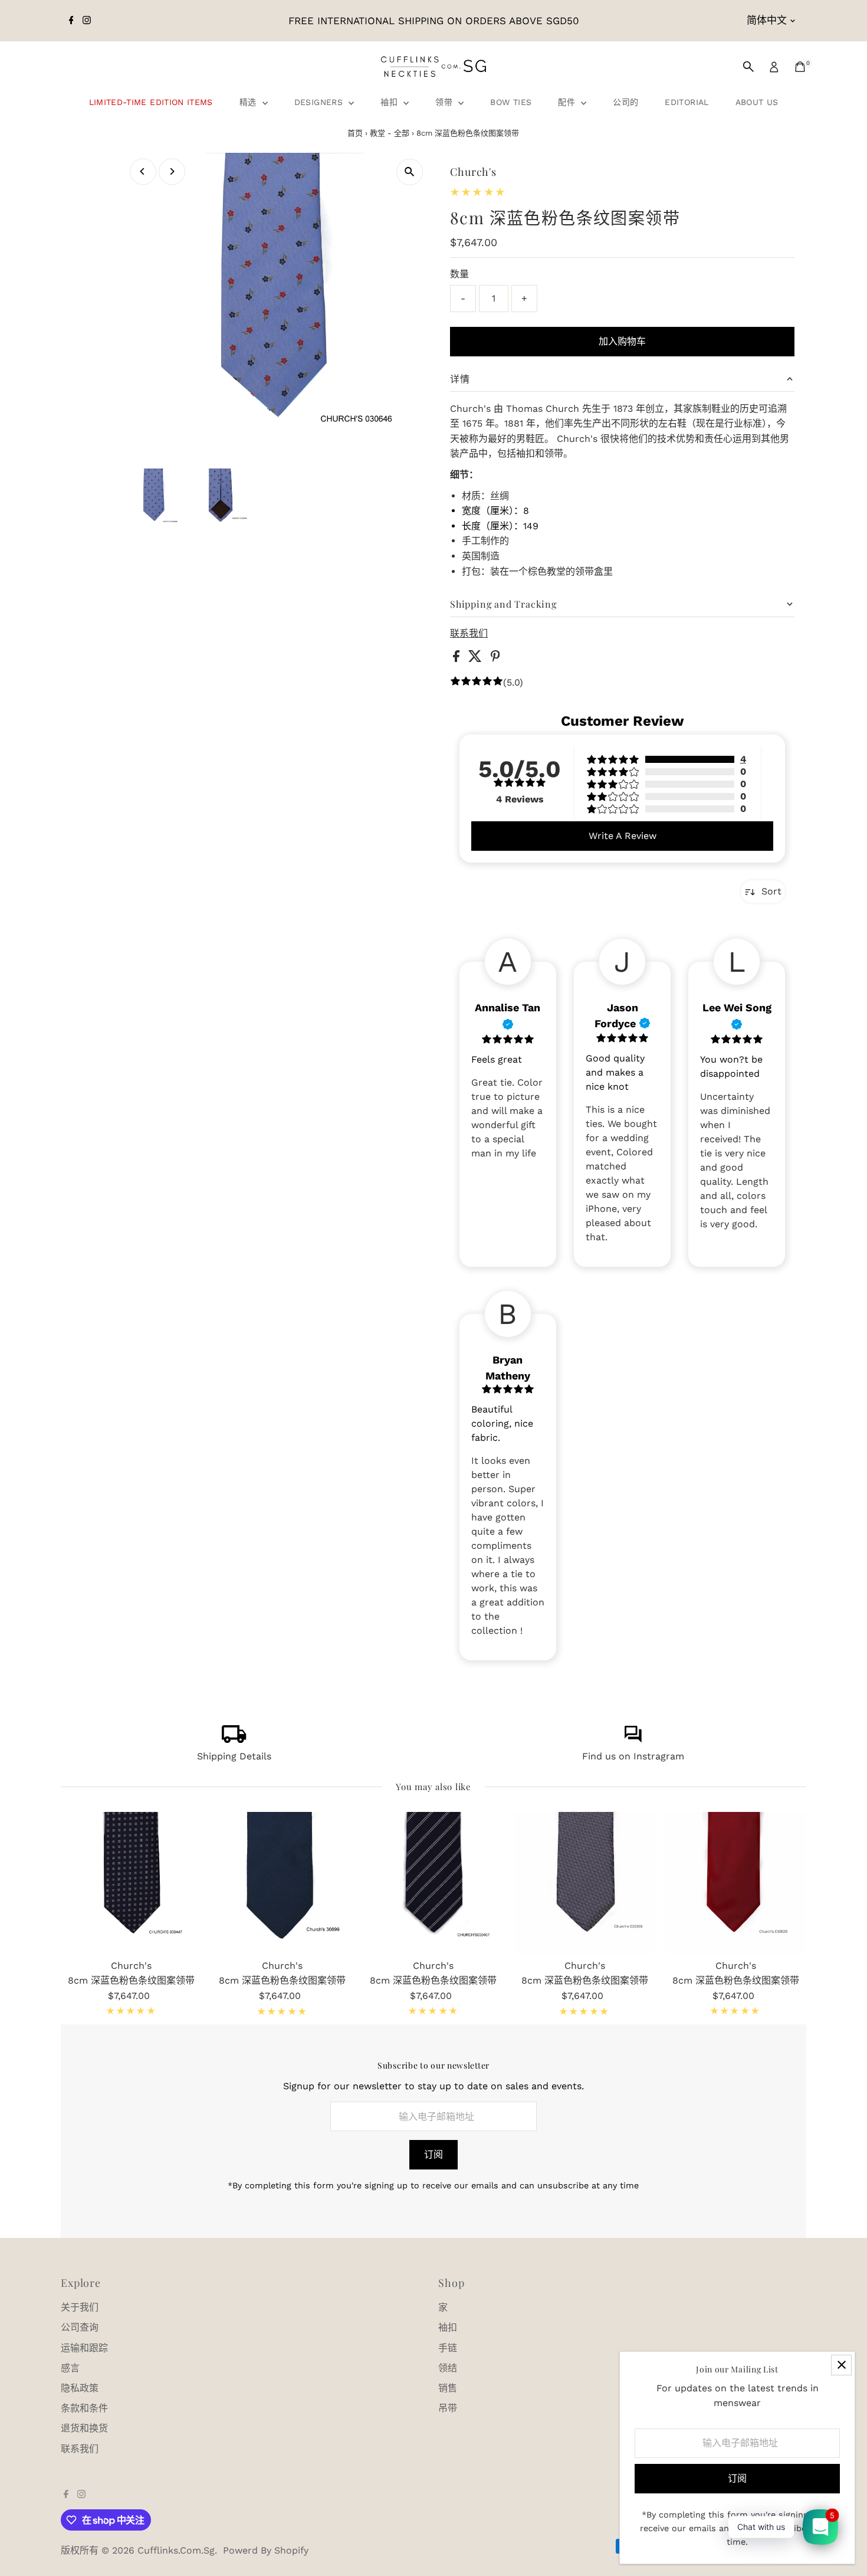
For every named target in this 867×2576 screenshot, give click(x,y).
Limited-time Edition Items (151, 102)
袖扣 (390, 102)
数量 (459, 274)
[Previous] (143, 171)
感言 (70, 2368)
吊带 (448, 2408)
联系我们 (469, 634)
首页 (355, 133)
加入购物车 (622, 341)
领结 (448, 2368)
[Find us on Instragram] (633, 1740)
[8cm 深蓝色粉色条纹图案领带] (132, 1883)
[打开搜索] (748, 67)
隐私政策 (80, 2388)
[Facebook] (71, 21)
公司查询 (80, 2327)
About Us (757, 102)
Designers (320, 102)
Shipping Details (234, 1756)
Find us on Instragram (633, 1756)
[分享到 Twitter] (477, 659)
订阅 (433, 2154)
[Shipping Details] (234, 1740)
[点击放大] (410, 172)
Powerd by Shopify (266, 2550)
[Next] (172, 171)
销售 (448, 2388)
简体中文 (767, 20)
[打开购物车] (800, 67)
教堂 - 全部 (390, 133)
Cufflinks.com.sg (176, 2550)
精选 (249, 102)
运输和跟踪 (84, 2348)
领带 (445, 102)
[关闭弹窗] (841, 2365)
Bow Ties (511, 102)
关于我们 (80, 2307)
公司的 (625, 102)
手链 (448, 2348)
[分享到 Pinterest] (495, 659)
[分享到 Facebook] (458, 659)
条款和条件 (84, 2408)
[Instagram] (87, 21)
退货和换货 (84, 2428)
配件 (568, 102)
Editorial (687, 102)
